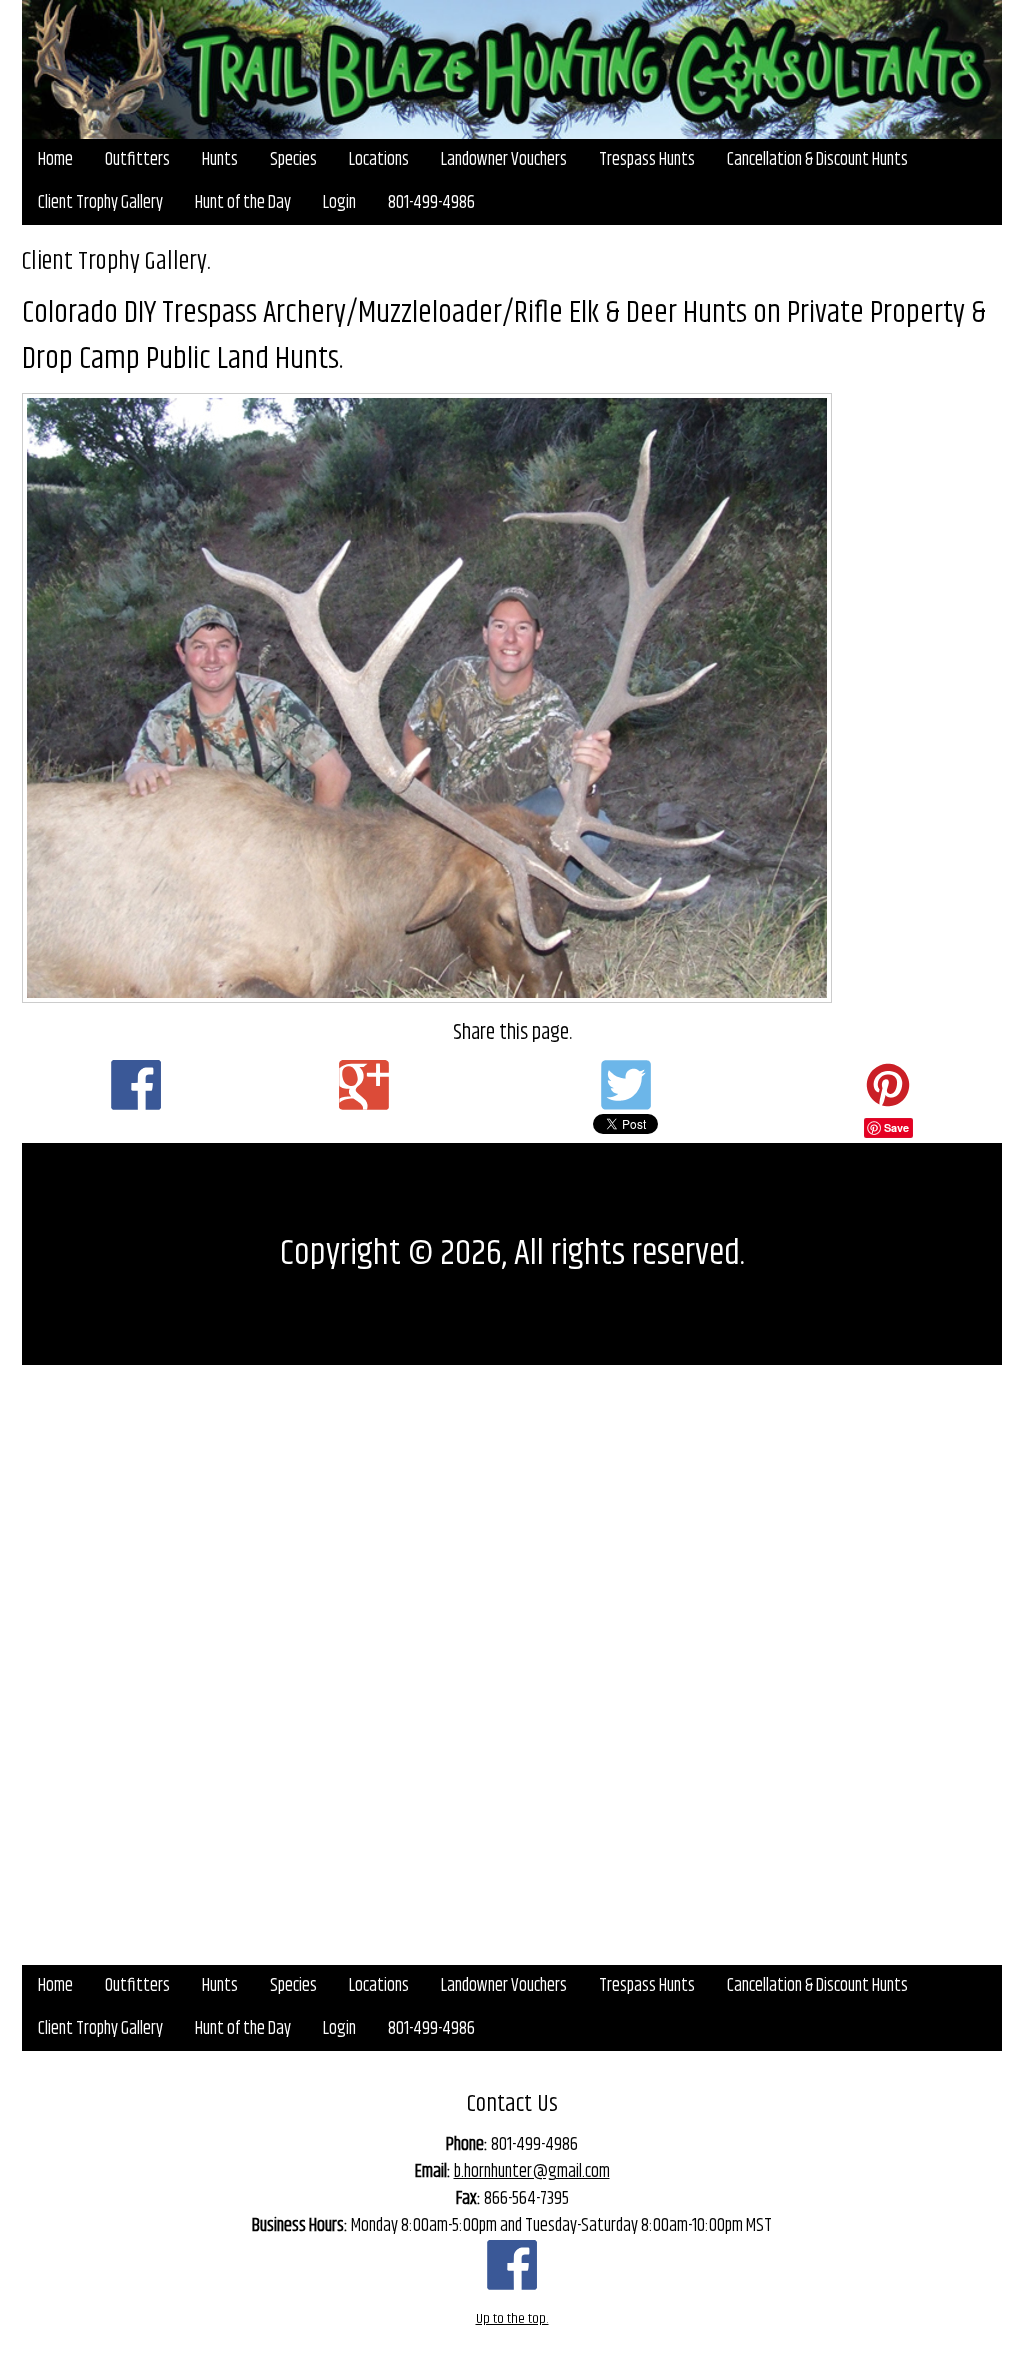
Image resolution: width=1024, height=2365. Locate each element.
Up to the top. (512, 2319)
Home (55, 160)
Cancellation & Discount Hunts (817, 160)
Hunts (220, 160)
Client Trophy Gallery (100, 203)
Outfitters (137, 160)
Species (293, 160)
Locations (379, 160)
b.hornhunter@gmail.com (532, 2172)
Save (896, 1127)
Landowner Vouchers (504, 160)
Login (339, 203)
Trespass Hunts (647, 160)
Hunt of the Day (243, 203)
